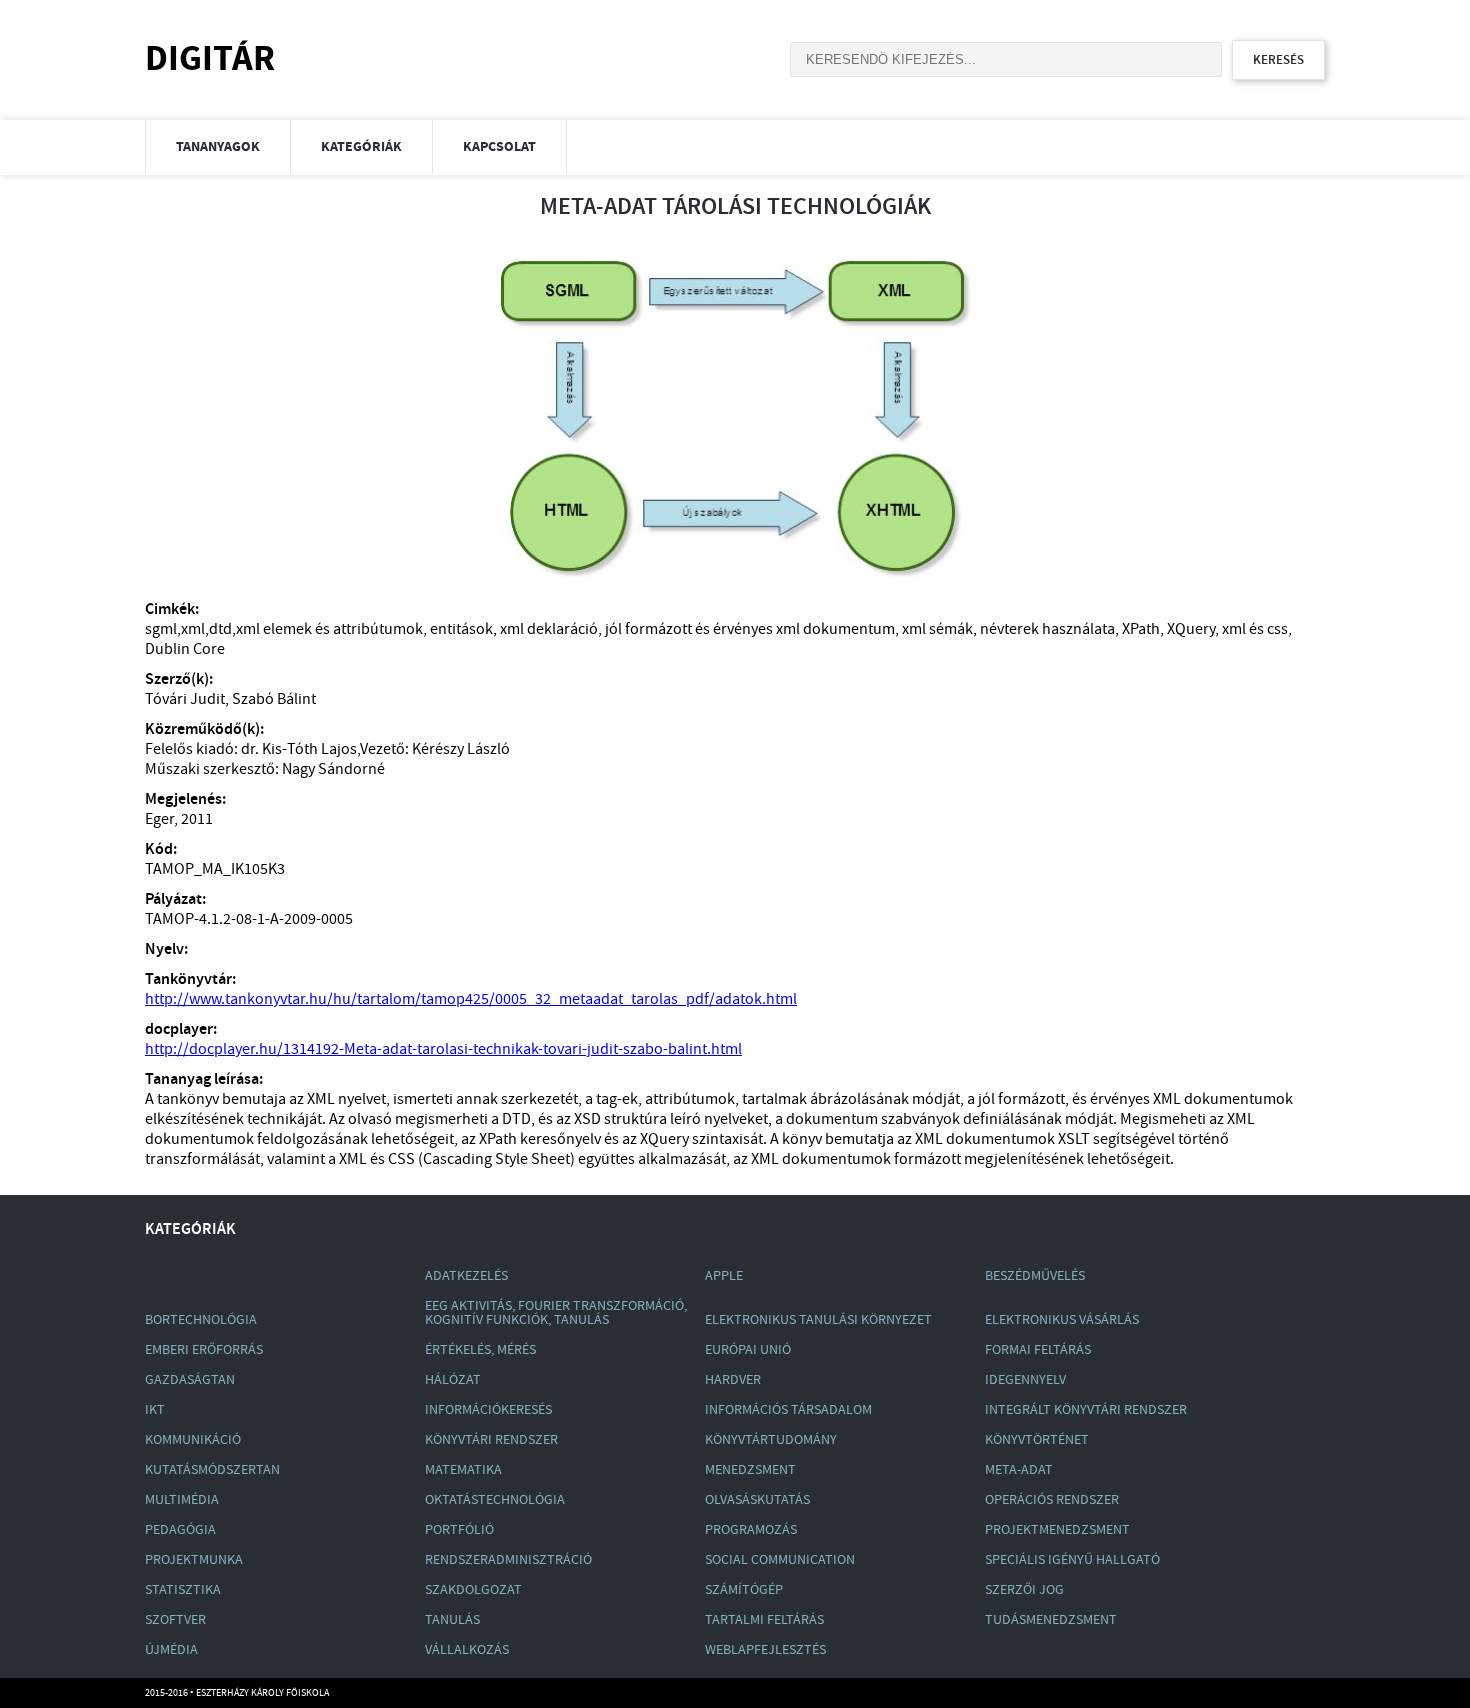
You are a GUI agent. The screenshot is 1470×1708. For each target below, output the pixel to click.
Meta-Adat (1019, 1470)
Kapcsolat (499, 147)
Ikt (155, 1410)
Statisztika (183, 1590)
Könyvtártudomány (771, 1440)
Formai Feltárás (1038, 1350)
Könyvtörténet (1037, 1440)
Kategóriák (361, 147)
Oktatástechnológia (495, 1500)
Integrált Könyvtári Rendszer (1086, 1410)
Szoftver (175, 1620)
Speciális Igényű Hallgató (1072, 1560)
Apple (724, 1276)
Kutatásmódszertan (212, 1470)
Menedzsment (750, 1470)
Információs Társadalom (788, 1410)
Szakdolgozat (473, 1590)
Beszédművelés (1035, 1276)
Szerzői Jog (1024, 1590)
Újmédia (171, 1650)
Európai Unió (748, 1350)
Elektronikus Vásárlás (1062, 1320)
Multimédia (182, 1500)
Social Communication (780, 1560)
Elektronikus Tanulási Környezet (818, 1320)
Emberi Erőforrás (204, 1350)
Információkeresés (488, 1410)
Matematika (463, 1470)
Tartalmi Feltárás (764, 1620)
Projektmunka (194, 1560)
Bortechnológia (201, 1320)
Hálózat (453, 1380)
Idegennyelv (1025, 1380)
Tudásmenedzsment (1051, 1620)
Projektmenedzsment (1057, 1530)
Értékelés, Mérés (480, 1350)
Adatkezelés (466, 1276)
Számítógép (744, 1590)
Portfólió (459, 1530)
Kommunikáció (193, 1440)
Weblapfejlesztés (765, 1650)
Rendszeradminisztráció (508, 1560)
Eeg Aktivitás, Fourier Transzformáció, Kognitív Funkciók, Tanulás (556, 1313)
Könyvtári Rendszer (491, 1440)
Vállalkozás (467, 1650)
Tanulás (452, 1620)
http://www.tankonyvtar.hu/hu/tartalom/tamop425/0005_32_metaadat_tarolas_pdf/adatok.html (471, 999)
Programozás (751, 1530)
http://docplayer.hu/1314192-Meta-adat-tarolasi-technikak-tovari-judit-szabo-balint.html (443, 1049)
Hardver (733, 1380)
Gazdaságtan (190, 1380)
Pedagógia (180, 1530)
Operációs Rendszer (1052, 1500)
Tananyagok (218, 147)
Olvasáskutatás (757, 1500)
